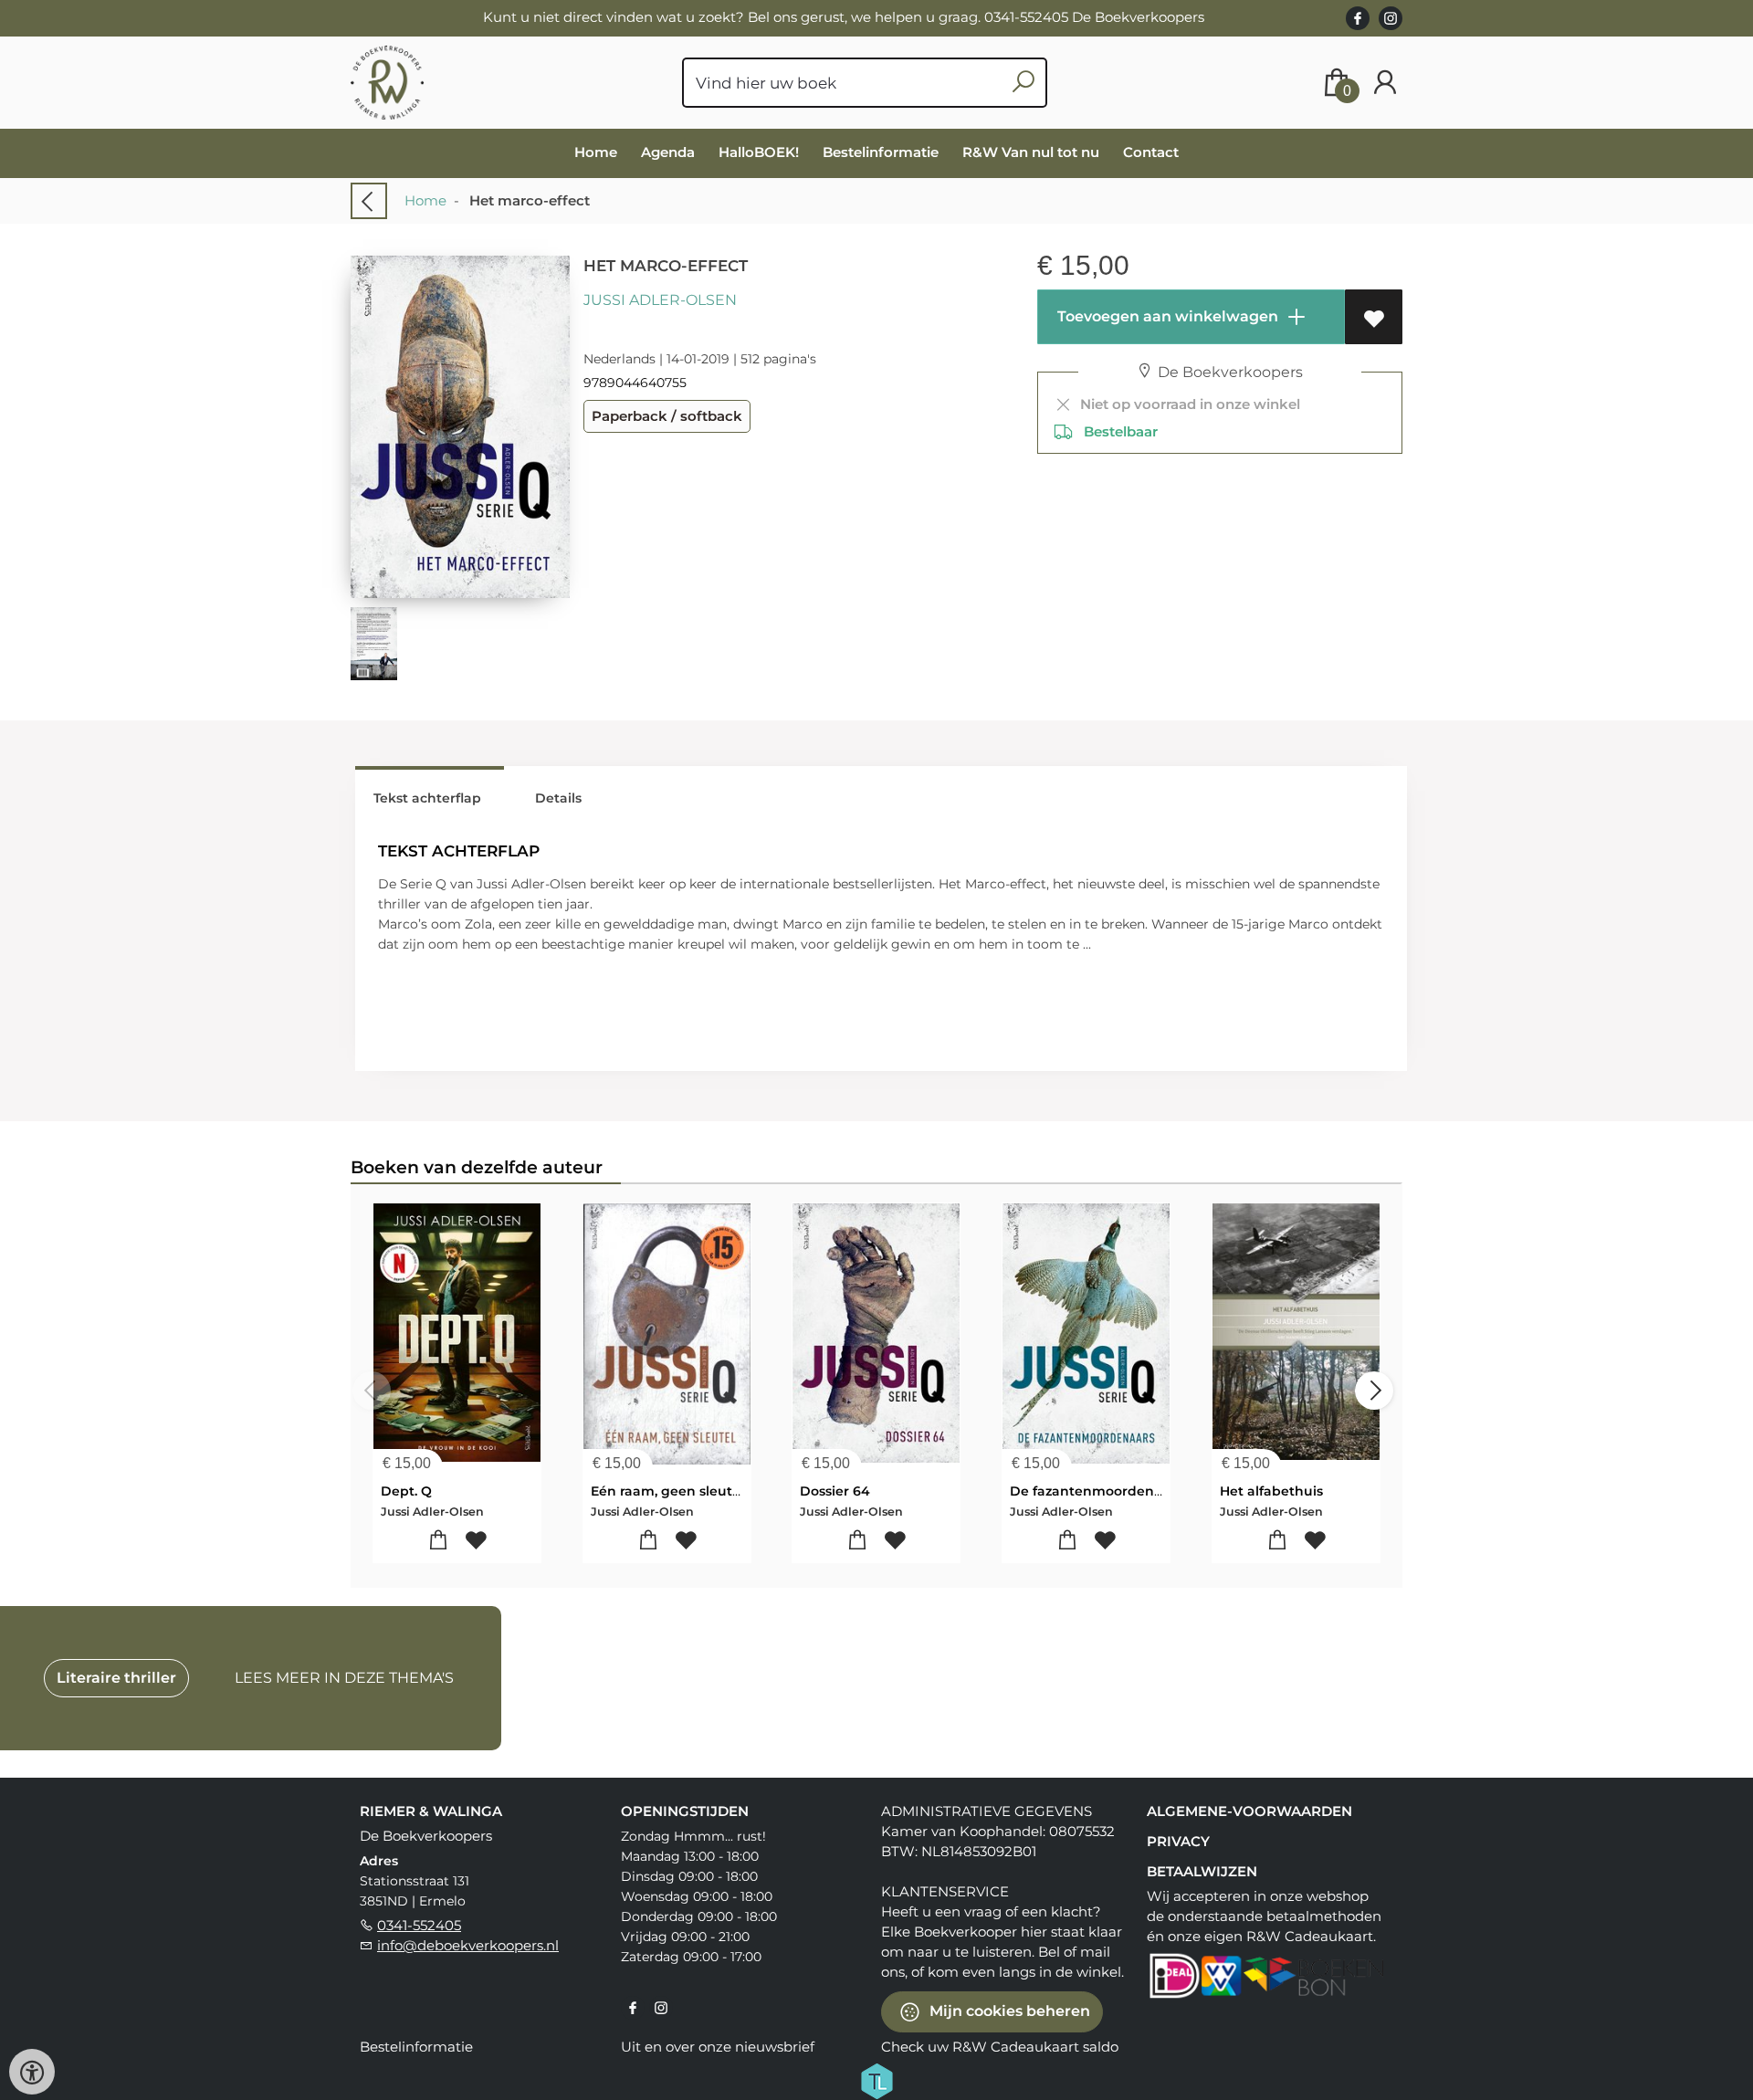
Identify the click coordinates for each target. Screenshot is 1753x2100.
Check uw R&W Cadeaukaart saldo (1000, 2047)
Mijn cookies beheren (1008, 2011)
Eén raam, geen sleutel (667, 1491)
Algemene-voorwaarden (1249, 1811)
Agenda (668, 152)
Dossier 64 (835, 1491)
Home (596, 152)
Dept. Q (406, 1491)
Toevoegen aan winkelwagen (1166, 316)
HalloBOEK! (759, 152)
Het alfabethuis (1271, 1491)
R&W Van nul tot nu (1031, 152)
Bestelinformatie (881, 152)
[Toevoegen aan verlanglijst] (1374, 317)
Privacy (1178, 1841)
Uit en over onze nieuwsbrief (718, 2047)
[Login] (1385, 83)
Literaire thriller (116, 1678)
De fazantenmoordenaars (1096, 1491)
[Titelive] (876, 2080)
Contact (1151, 152)
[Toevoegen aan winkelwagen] (439, 1541)
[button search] (1023, 83)
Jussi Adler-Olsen (660, 300)
